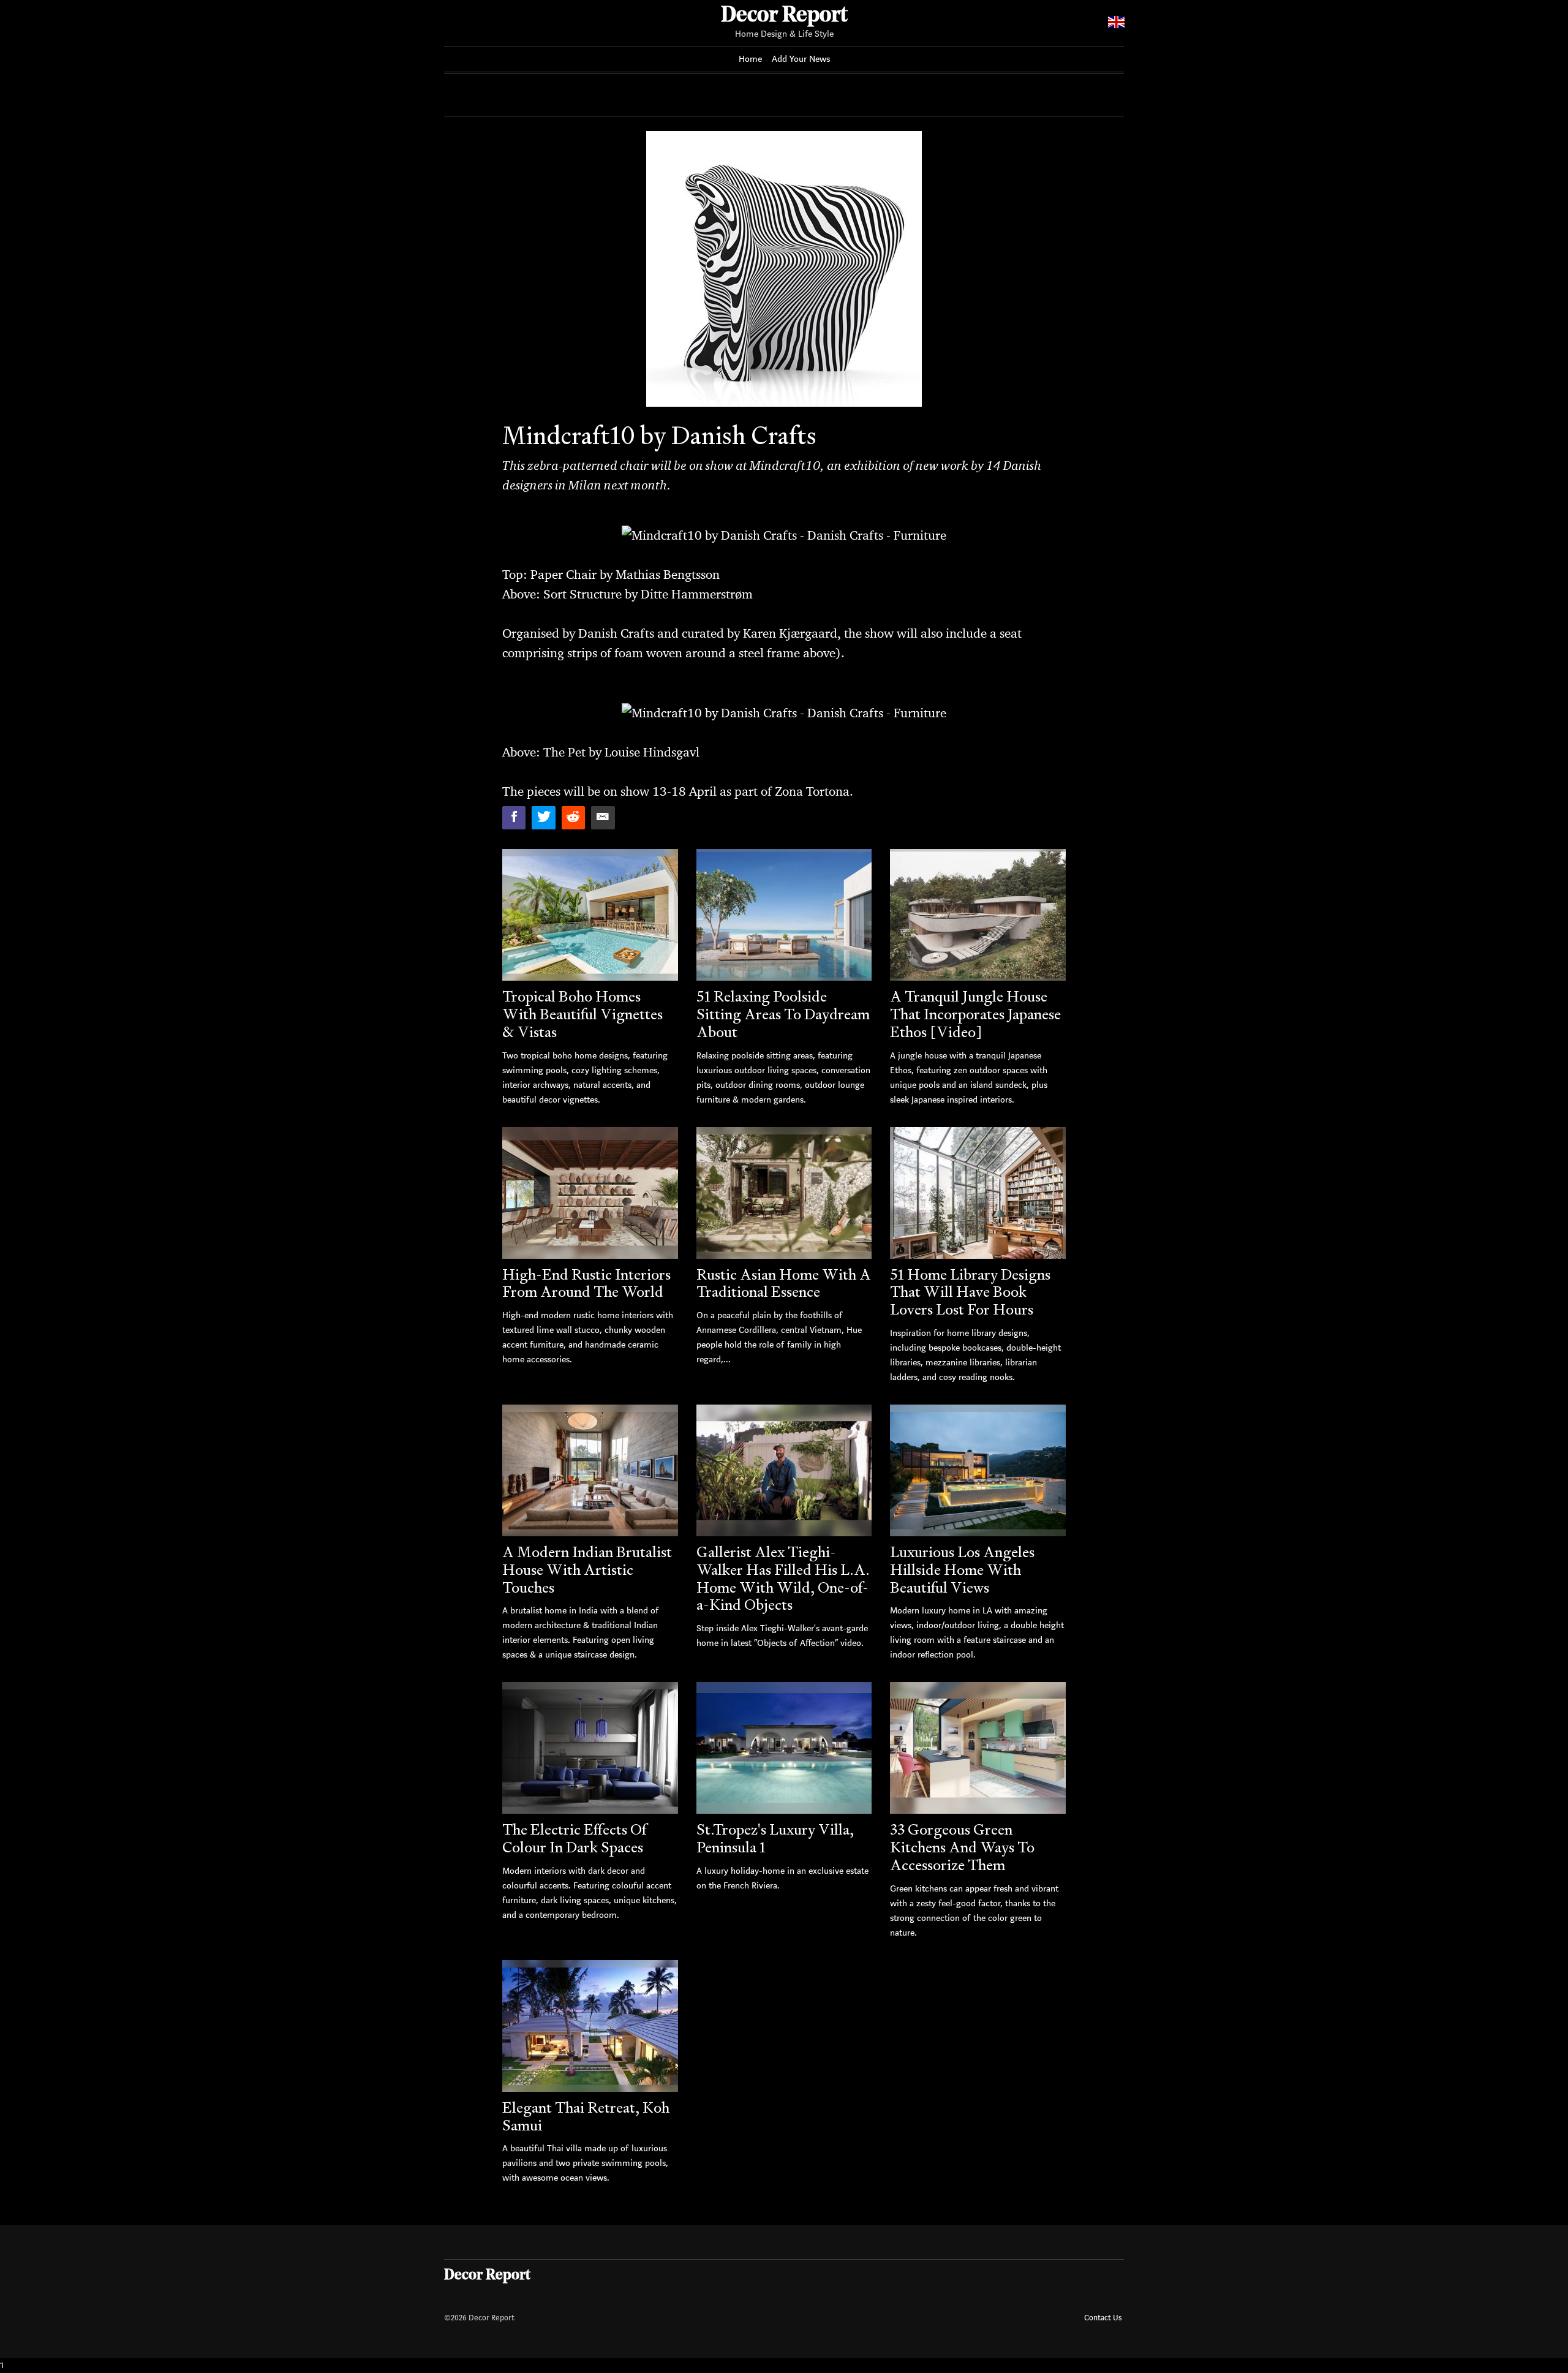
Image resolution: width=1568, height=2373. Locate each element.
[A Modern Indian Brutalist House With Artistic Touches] (590, 1470)
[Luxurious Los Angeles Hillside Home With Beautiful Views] (978, 1470)
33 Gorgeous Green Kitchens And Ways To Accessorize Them (962, 1847)
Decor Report (784, 16)
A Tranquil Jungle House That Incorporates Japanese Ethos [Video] (975, 1014)
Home (750, 59)
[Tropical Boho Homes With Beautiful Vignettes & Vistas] (590, 915)
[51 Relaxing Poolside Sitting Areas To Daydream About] (784, 915)
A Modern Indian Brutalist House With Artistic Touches (587, 1570)
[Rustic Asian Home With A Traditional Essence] (784, 1193)
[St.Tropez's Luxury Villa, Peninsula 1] (784, 1748)
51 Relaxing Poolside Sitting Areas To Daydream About (783, 1014)
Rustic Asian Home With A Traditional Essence (784, 1283)
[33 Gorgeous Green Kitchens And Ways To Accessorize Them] (978, 1748)
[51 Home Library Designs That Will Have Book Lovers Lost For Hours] (978, 1193)
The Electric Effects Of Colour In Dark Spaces (574, 1838)
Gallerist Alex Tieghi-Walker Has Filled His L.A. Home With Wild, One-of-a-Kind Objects (783, 1578)
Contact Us (1103, 2318)
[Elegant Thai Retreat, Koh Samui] (590, 2026)
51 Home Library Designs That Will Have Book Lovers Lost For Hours (970, 1292)
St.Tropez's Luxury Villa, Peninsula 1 (775, 1838)
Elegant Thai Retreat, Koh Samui (586, 2116)
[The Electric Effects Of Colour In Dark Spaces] (590, 1748)
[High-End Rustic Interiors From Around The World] (590, 1193)
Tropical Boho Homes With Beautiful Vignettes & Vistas (582, 1014)
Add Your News (801, 59)
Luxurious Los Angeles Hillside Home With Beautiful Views (962, 1570)
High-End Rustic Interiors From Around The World (586, 1283)
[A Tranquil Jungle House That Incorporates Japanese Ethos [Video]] (978, 915)
